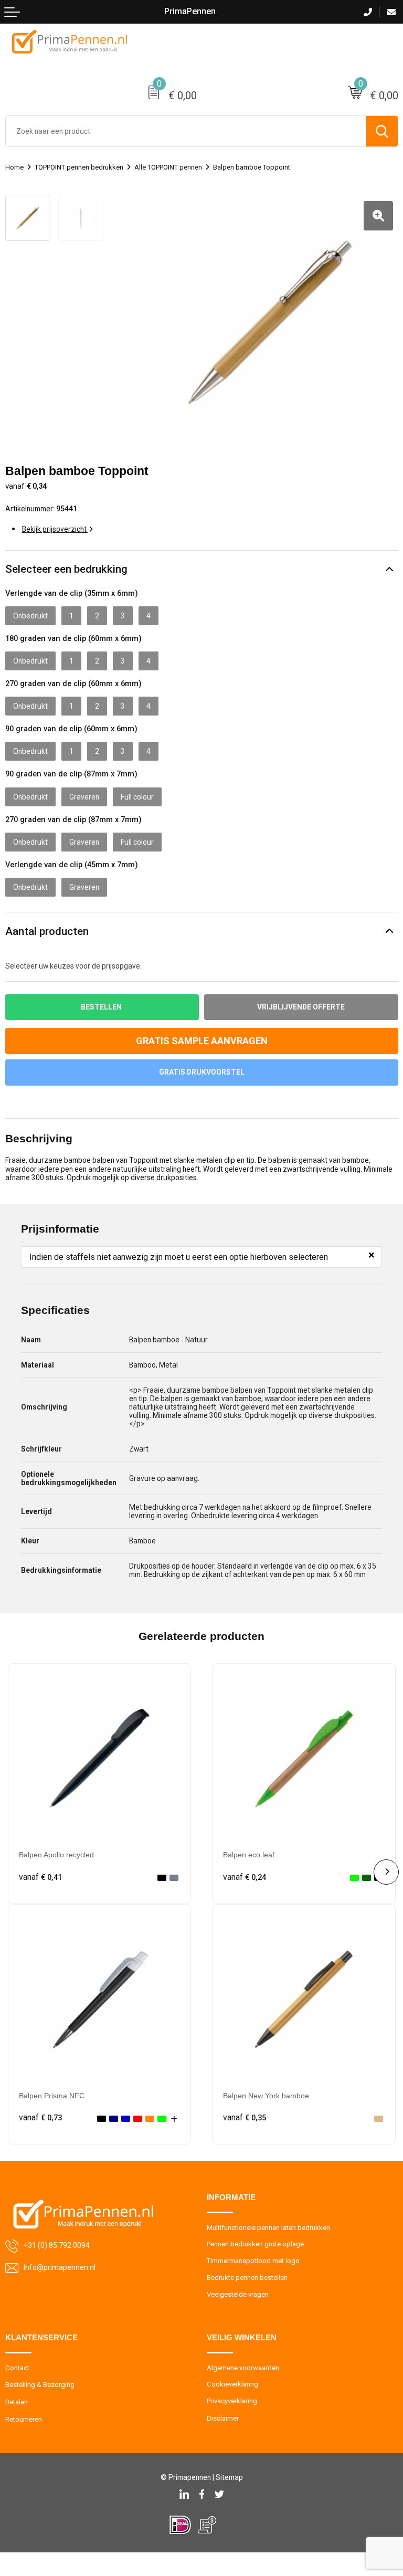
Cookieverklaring (232, 2384)
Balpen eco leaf (249, 1855)
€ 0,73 (40, 2118)
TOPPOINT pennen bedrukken (79, 167)
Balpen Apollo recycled (56, 1855)
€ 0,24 (245, 1877)
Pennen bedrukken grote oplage (255, 2244)
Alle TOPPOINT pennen (168, 167)
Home (14, 167)
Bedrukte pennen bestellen (247, 2278)
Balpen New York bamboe (266, 2096)
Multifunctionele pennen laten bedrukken (268, 2228)
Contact (17, 2368)
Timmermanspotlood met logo (253, 2261)
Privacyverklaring (232, 2401)
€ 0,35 (245, 2118)
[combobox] (186, 131)
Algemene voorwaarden (243, 2368)
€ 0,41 (40, 1877)
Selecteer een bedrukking (66, 569)
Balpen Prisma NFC (52, 2096)
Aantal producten (47, 931)
